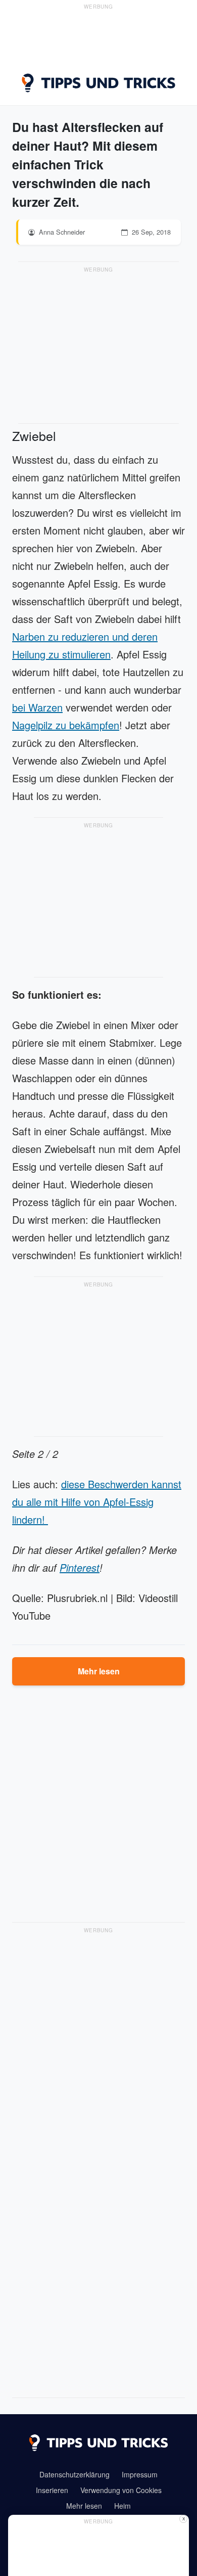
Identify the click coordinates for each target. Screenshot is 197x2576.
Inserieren (52, 2490)
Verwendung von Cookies (121, 2490)
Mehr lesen (99, 1671)
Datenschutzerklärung (75, 2474)
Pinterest (80, 1567)
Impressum (140, 2474)
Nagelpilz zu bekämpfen (66, 725)
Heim (122, 2506)
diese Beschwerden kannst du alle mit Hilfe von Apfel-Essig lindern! (97, 1502)
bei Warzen (37, 707)
